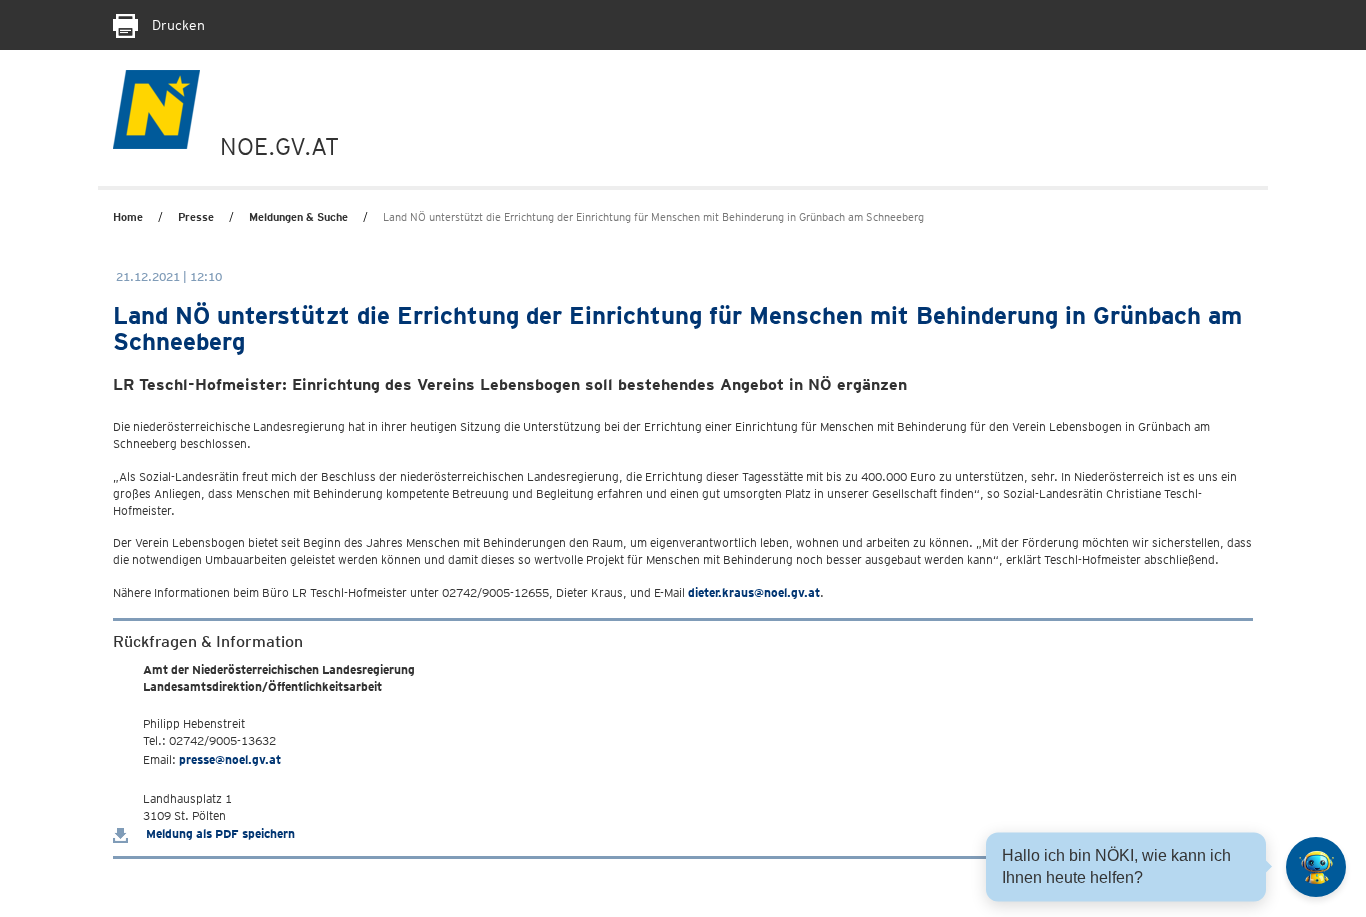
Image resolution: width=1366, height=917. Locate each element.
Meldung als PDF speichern (219, 833)
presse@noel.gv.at (230, 759)
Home (128, 217)
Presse (196, 217)
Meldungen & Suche (298, 217)
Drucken (176, 25)
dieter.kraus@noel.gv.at (754, 592)
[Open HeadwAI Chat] (1316, 867)
